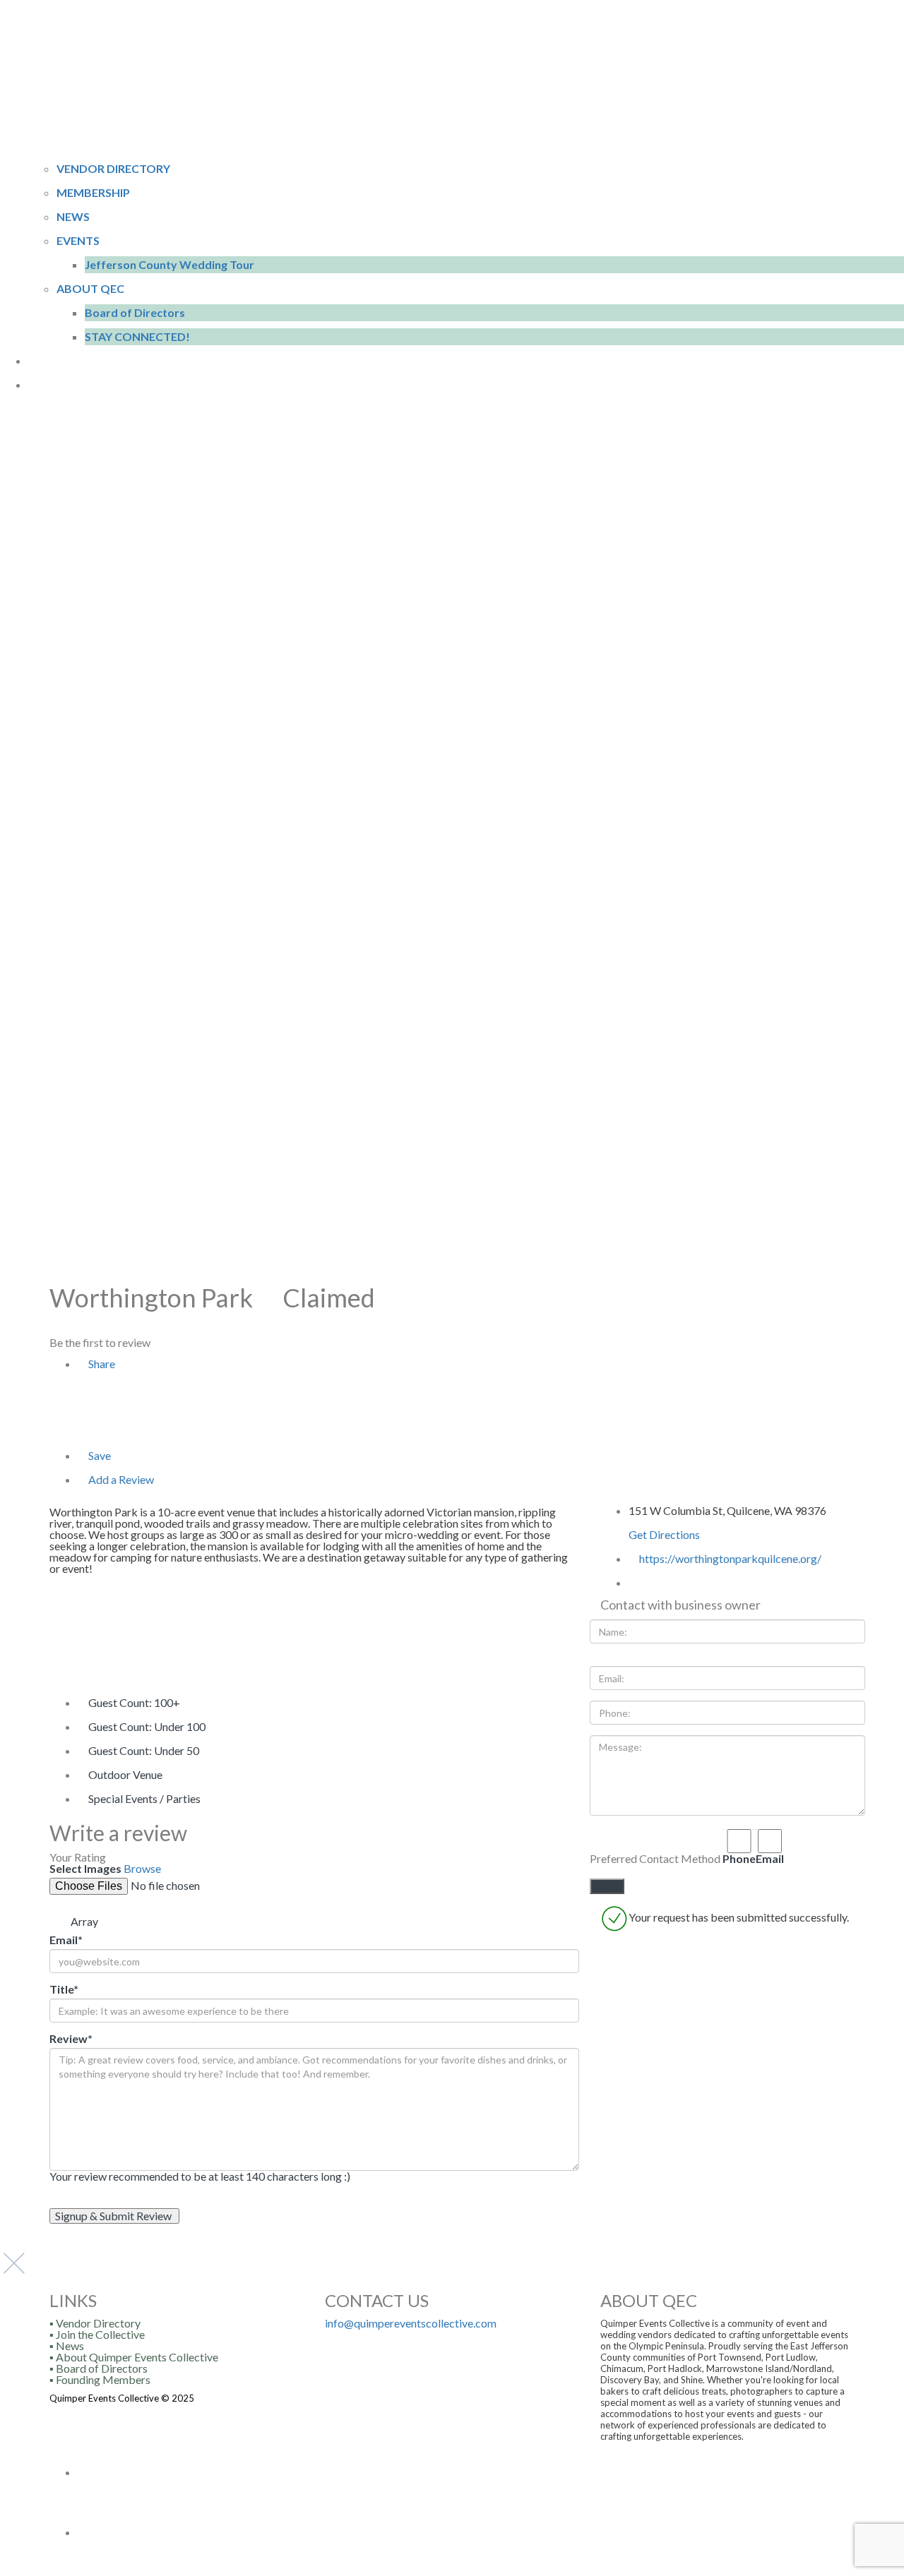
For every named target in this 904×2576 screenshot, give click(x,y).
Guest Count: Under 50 (144, 1750)
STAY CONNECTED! (137, 336)
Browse (142, 1868)
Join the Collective (100, 2334)
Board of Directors (135, 312)
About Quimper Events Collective (137, 2357)
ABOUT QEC (90, 288)
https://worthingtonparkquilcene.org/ (730, 1558)
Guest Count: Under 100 (147, 1726)
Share (101, 1364)
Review (71, 2039)
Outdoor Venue (125, 1774)
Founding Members (103, 2379)
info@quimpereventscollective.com (411, 2323)
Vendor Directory (98, 2323)
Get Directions (664, 1534)
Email (66, 1940)
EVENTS (78, 240)
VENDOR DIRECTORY (113, 168)
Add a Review (120, 1479)
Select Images (85, 1869)
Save (99, 1455)
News (70, 2346)
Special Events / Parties (144, 1798)
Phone (739, 1858)
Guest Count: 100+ (134, 1702)
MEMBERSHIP (93, 192)
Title (64, 1989)
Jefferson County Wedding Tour (169, 264)
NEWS (73, 216)
